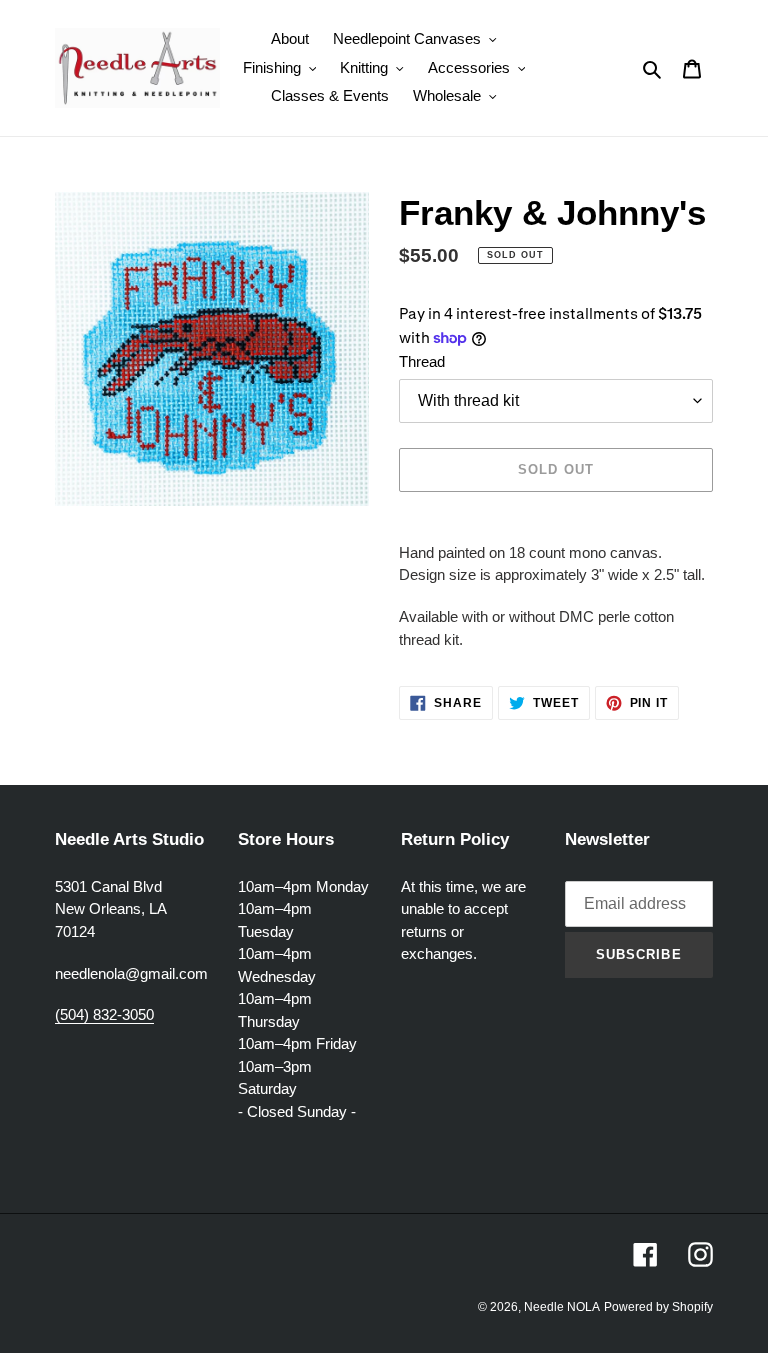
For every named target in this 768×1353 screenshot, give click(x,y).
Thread (422, 361)
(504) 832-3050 (104, 1014)
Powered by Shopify (658, 1307)
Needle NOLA (562, 1307)
